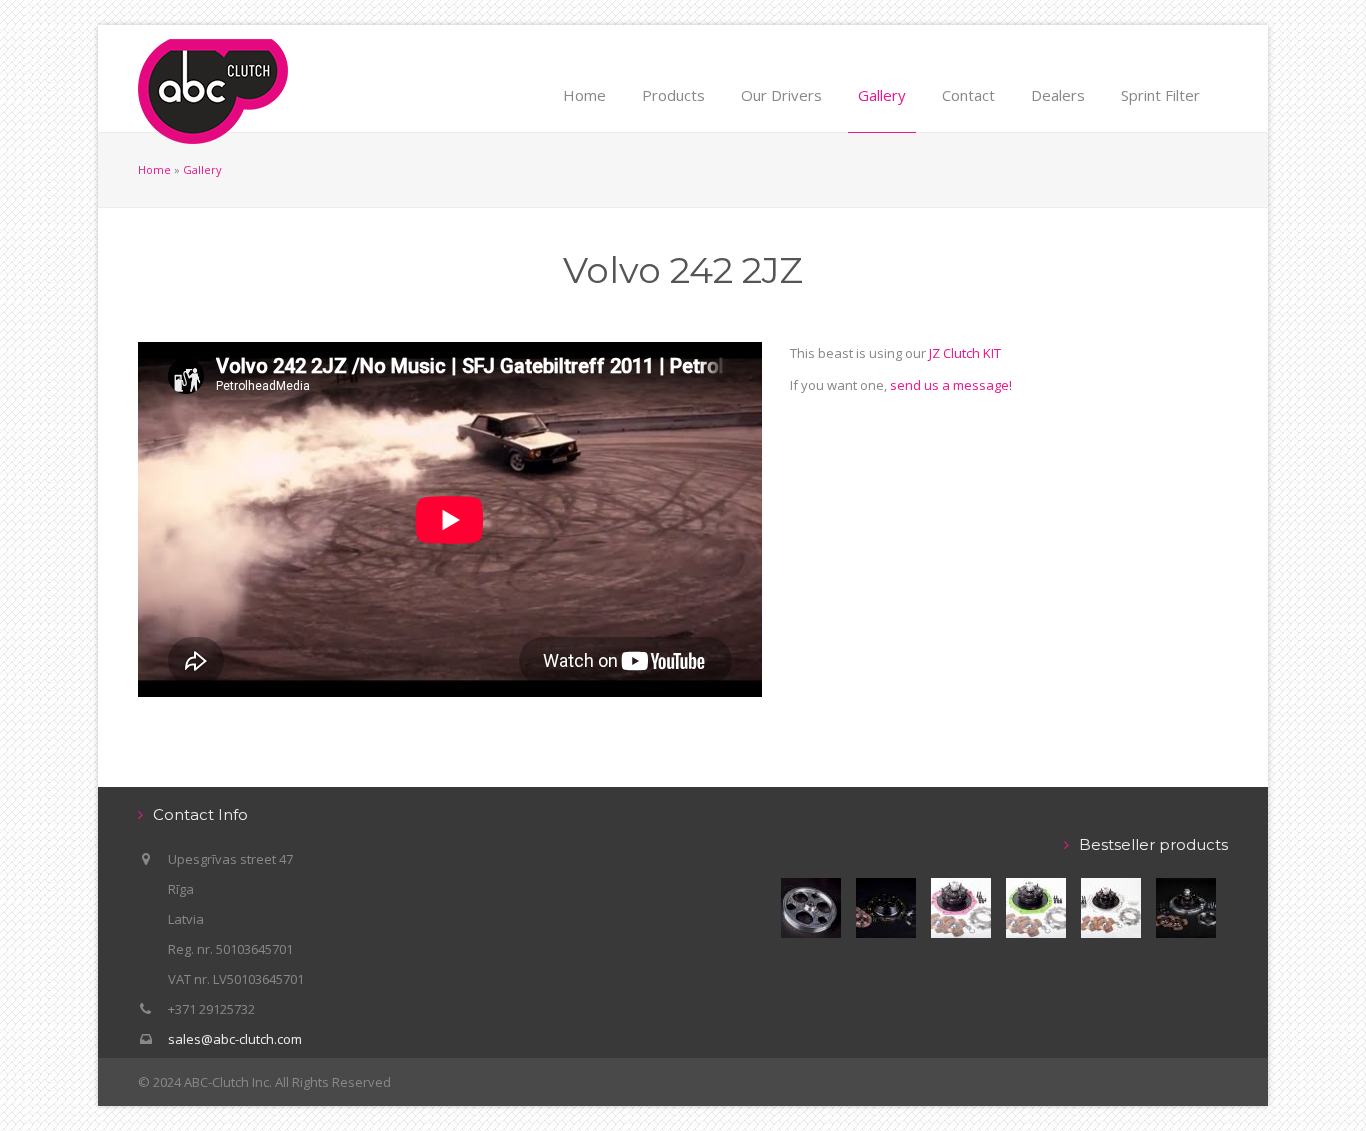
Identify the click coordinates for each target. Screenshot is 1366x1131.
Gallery (882, 95)
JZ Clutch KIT (965, 353)
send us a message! (951, 385)
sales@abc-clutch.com (235, 1039)
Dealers (1058, 95)
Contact (968, 95)
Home (584, 95)
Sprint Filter (1160, 95)
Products (673, 95)
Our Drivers (781, 95)
